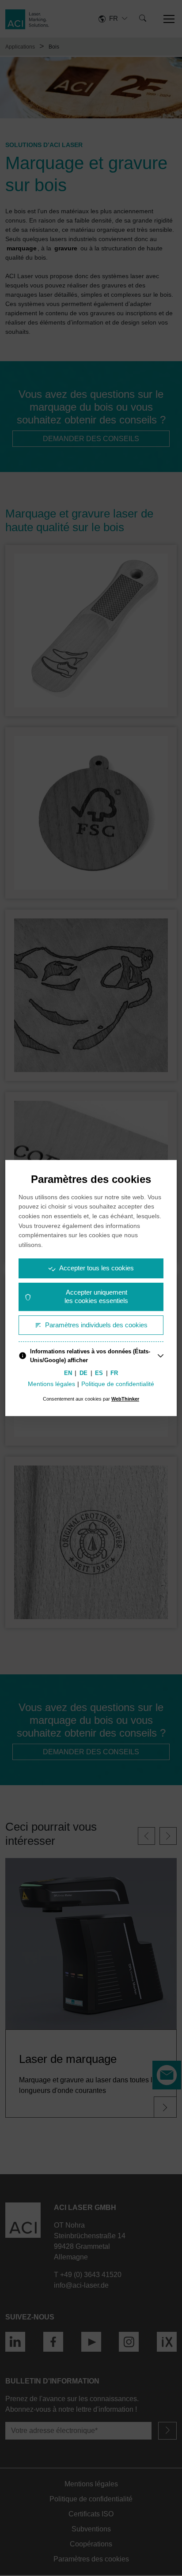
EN (68, 1373)
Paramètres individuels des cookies (96, 1325)
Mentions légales (51, 1384)
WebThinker (125, 1399)
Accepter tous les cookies (97, 1268)
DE (83, 1373)
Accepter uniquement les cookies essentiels (96, 1296)
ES (99, 1373)
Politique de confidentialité (118, 1384)
